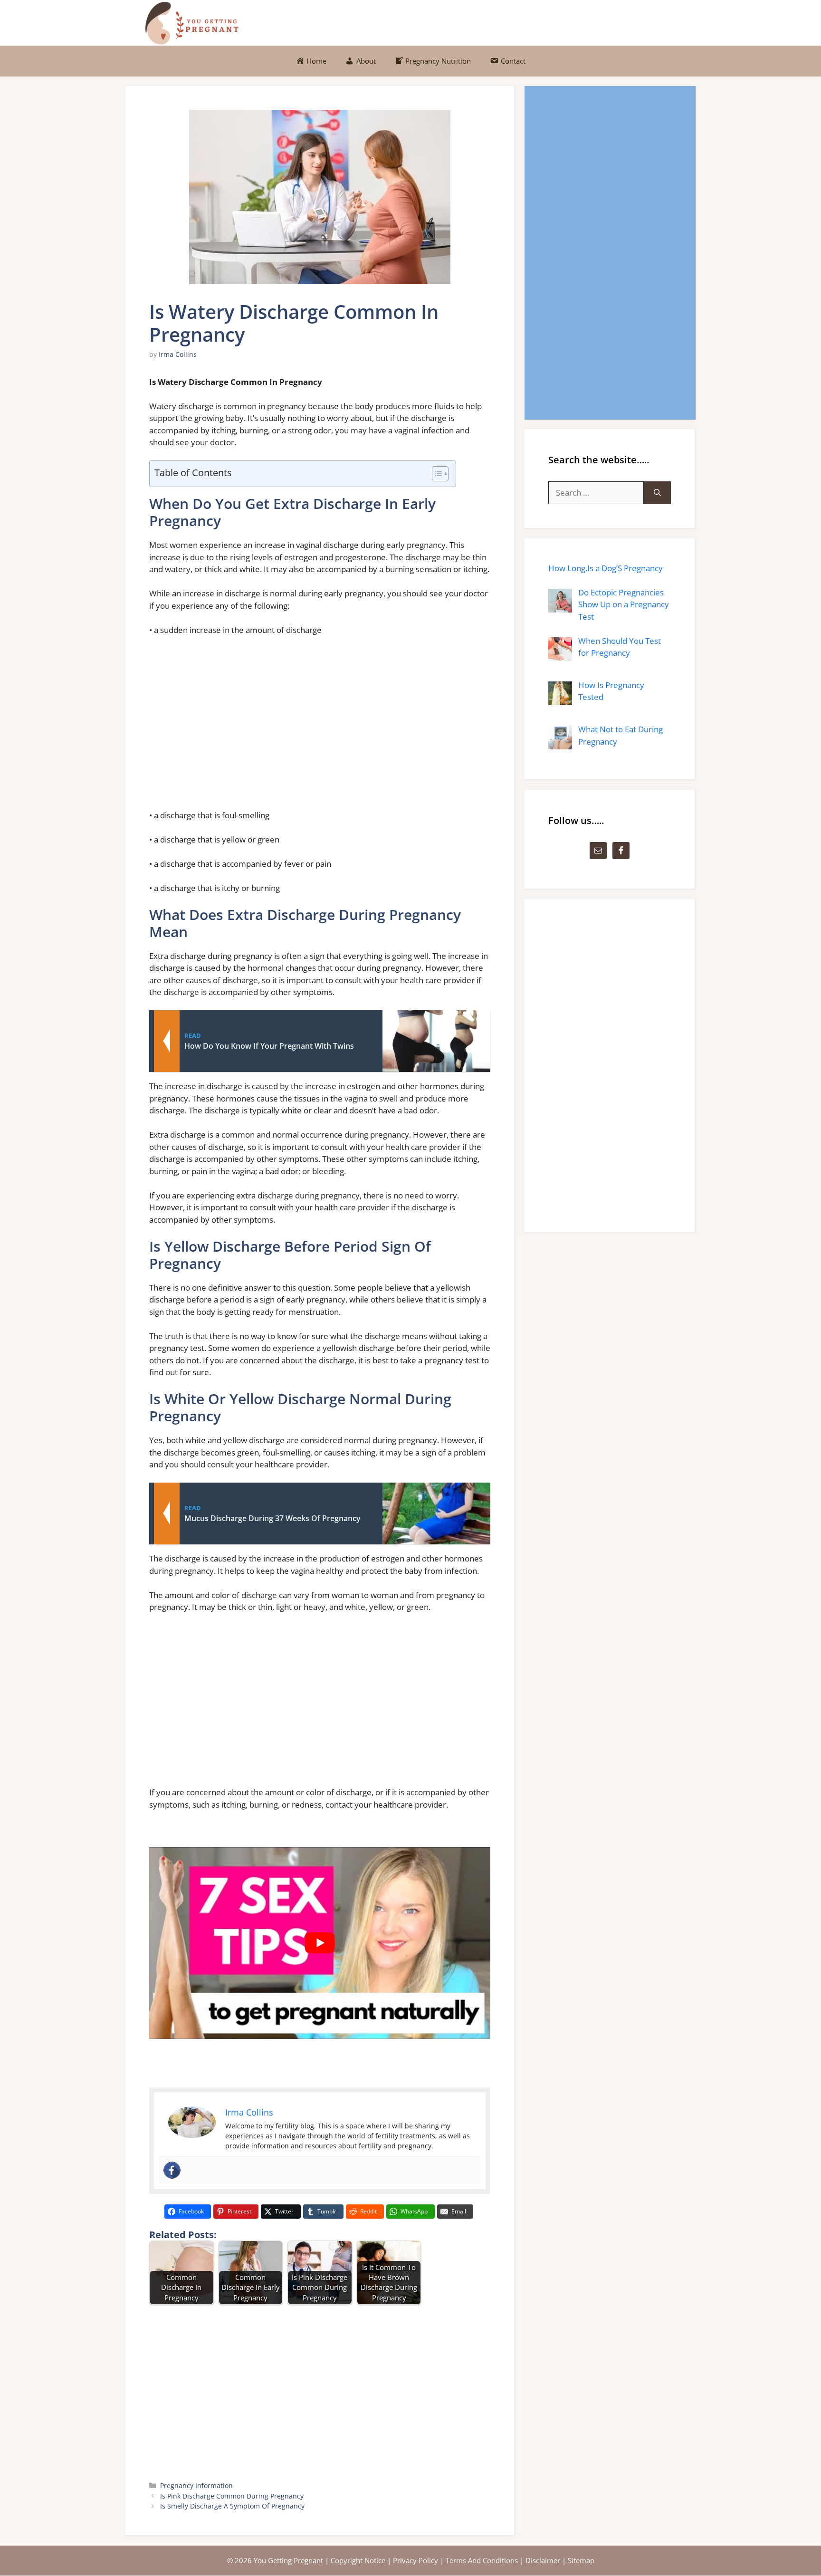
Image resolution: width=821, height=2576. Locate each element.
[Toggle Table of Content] (435, 474)
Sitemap (581, 2560)
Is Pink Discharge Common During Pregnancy (232, 2496)
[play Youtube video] (320, 1943)
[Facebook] (172, 2170)
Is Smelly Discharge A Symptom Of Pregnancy (232, 2506)
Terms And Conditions (482, 2560)
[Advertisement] (320, 727)
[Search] (657, 493)
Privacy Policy (415, 2560)
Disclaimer (543, 2560)
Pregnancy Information (196, 2485)
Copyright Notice (358, 2560)
